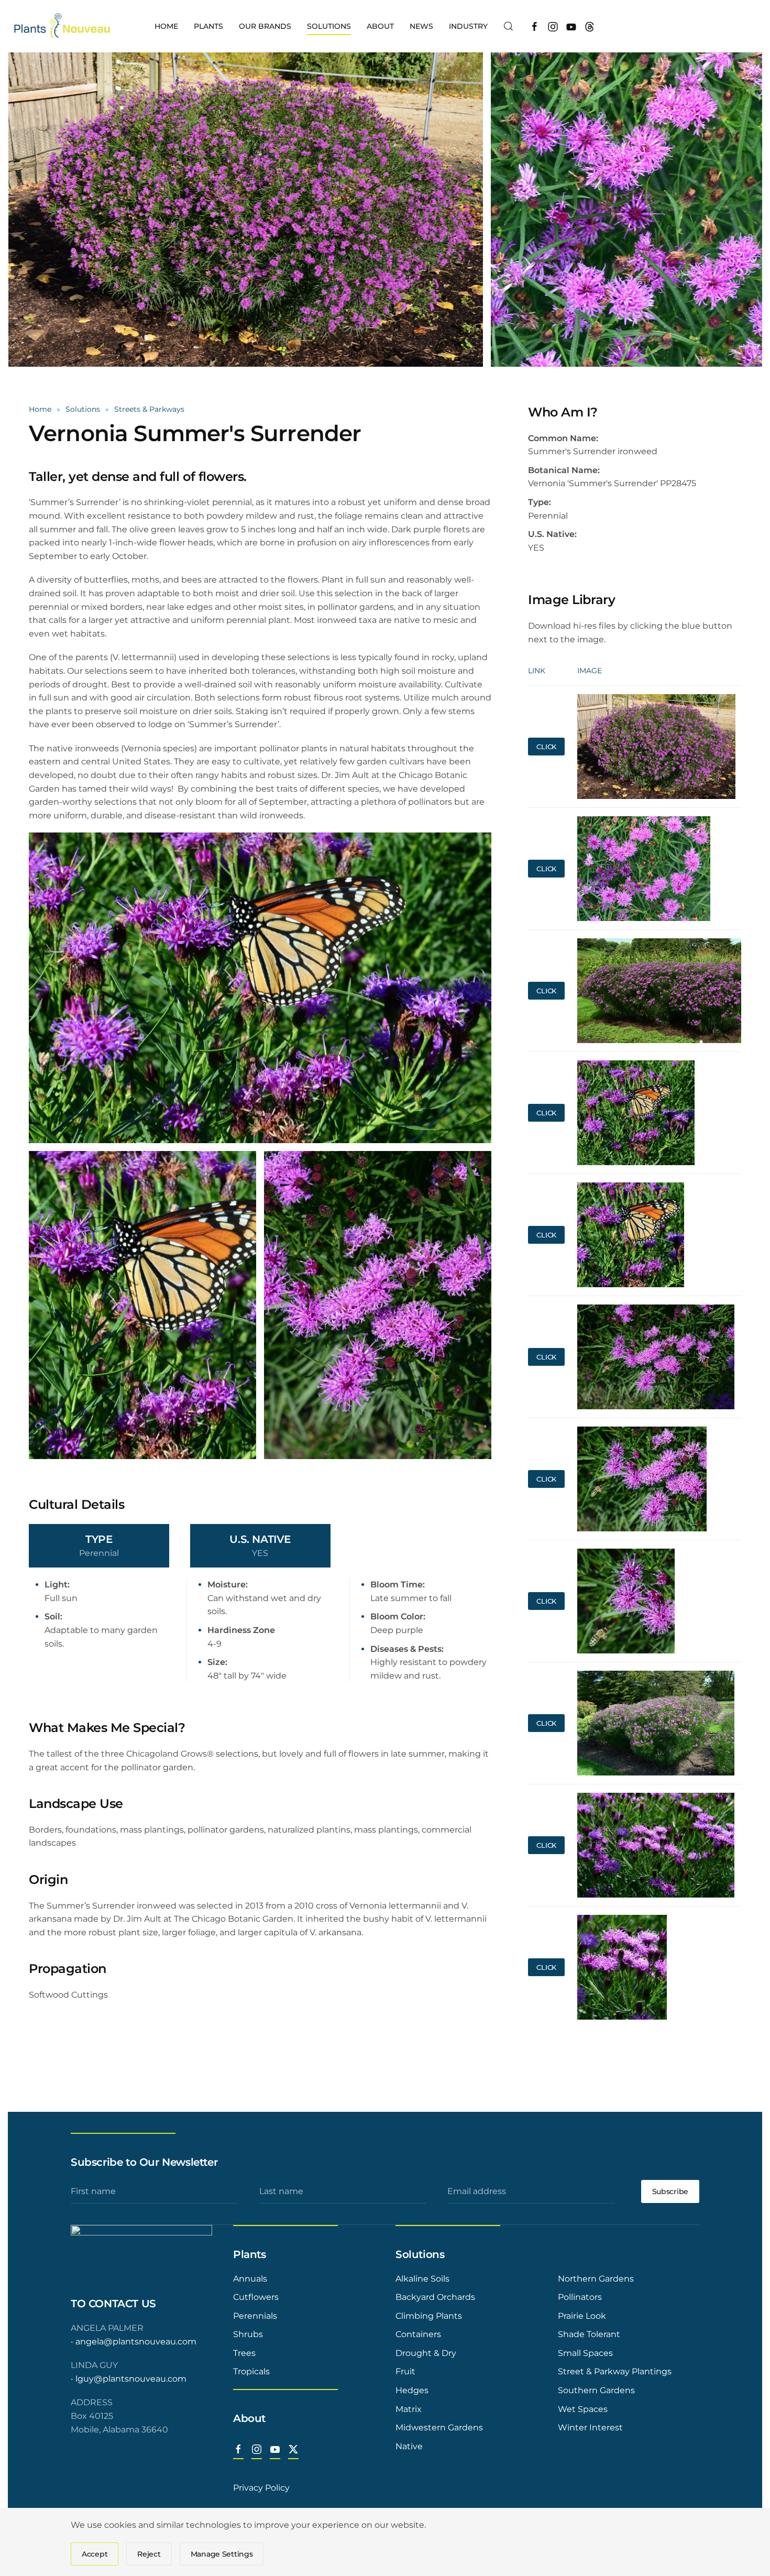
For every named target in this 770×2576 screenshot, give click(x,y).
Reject (149, 2554)
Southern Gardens (596, 2390)
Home (166, 26)
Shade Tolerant (589, 2334)
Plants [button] (208, 26)
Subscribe (670, 2191)
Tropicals (251, 2371)
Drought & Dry (426, 2353)
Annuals (250, 2279)
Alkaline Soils (422, 2279)
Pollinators (580, 2297)
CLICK (546, 747)
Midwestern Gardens (439, 2427)
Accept (95, 2554)
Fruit (405, 2371)
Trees (244, 2353)
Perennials (255, 2316)
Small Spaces (585, 2353)
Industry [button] (468, 26)
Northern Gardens (596, 2279)
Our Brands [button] (265, 26)
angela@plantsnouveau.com (136, 2342)
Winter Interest (590, 2427)
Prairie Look (582, 2316)
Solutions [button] (329, 26)
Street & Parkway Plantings (615, 2371)
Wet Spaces (583, 2409)
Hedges (412, 2390)
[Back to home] (63, 26)
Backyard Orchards (435, 2297)
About (249, 2418)
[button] (509, 26)
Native (409, 2446)
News (421, 26)
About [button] (380, 26)
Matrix (409, 2409)
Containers (418, 2334)
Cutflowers (256, 2297)
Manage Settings (222, 2554)
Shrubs (248, 2334)
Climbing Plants (429, 2316)
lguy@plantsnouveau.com (131, 2379)
